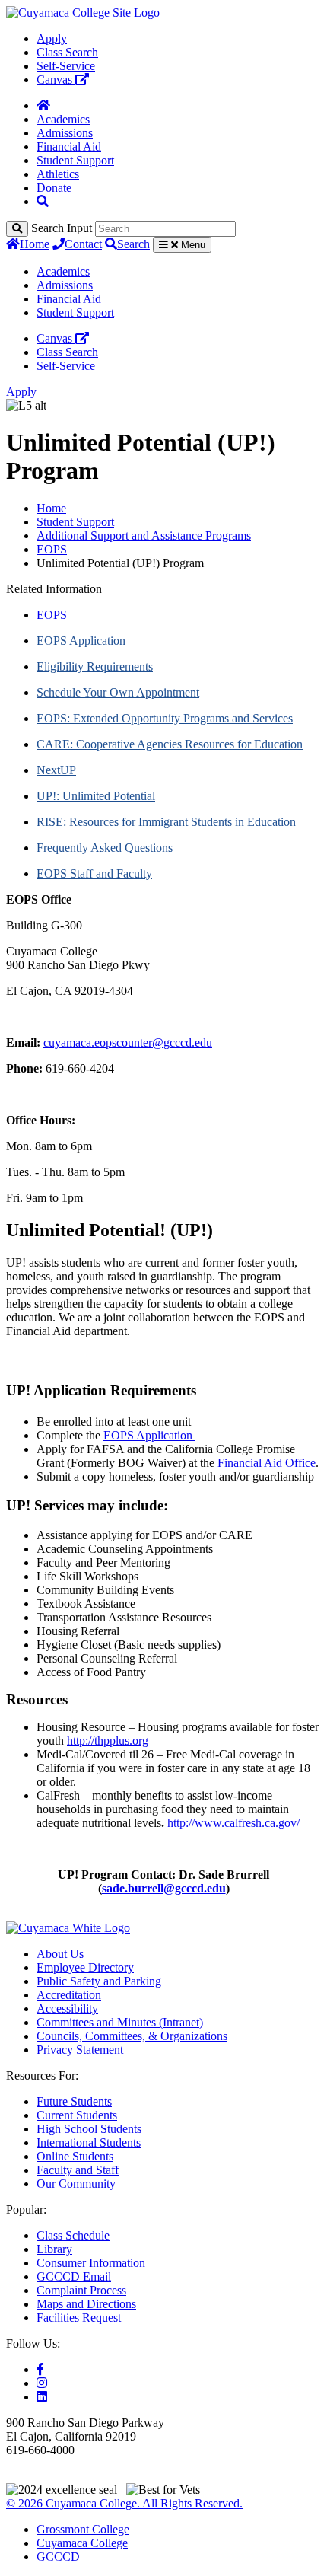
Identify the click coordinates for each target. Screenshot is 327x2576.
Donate (54, 188)
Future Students (74, 2101)
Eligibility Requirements (95, 666)
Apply (52, 38)
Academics (63, 119)
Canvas (56, 80)
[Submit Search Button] (17, 229)
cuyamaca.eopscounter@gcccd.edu (128, 1043)
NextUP (56, 770)
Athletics (58, 174)
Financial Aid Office (267, 1463)
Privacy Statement (80, 2050)
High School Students (89, 2129)
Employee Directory (85, 1967)
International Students (89, 2142)
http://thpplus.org (108, 1741)
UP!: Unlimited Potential (96, 796)
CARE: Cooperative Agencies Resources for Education (170, 744)
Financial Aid (69, 147)
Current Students (77, 2115)
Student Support (75, 160)
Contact (83, 244)
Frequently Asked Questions (105, 848)
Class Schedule (73, 2235)
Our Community (76, 2184)
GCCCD (58, 2557)
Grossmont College (83, 2529)
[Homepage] (43, 105)
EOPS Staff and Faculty (94, 874)
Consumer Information (91, 2263)
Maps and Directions (86, 2304)
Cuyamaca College (82, 2543)
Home (35, 244)
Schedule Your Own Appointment (118, 692)
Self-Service (66, 66)
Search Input (62, 228)
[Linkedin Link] (42, 2397)
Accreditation (69, 1995)
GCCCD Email (74, 2276)
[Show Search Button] (43, 201)
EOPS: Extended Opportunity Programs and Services (165, 718)
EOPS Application (81, 641)
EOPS (52, 549)
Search (133, 244)
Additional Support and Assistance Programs (144, 536)
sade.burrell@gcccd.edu (164, 1888)
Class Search (67, 52)
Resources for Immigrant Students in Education (183, 822)
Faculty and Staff (78, 2170)
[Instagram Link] (42, 2383)
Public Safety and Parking (99, 1981)
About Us (60, 1954)
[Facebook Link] (40, 2369)
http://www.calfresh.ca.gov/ (233, 1823)
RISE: (53, 822)
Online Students (75, 2156)
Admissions (65, 133)
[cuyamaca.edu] (83, 13)
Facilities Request (79, 2318)
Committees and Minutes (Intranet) (120, 2022)
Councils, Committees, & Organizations (132, 2036)
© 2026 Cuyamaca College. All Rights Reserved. (124, 2503)
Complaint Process (81, 2290)
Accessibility (67, 2009)
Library (54, 2249)
